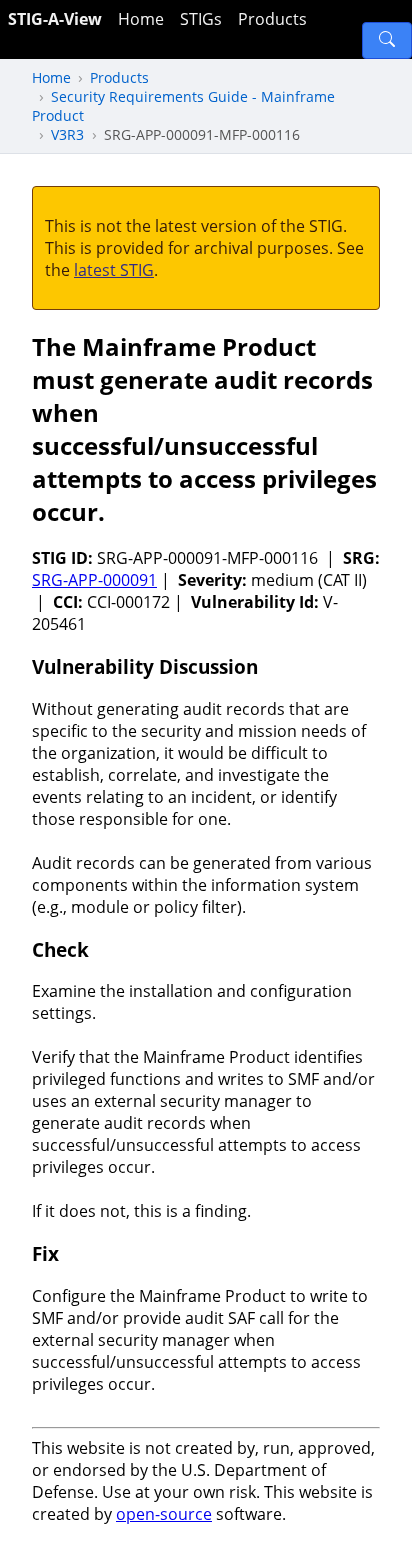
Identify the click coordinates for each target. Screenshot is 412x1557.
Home (141, 19)
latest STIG (114, 270)
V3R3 (67, 134)
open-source (164, 1514)
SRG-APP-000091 (94, 580)
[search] (387, 40)
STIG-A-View (55, 19)
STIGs (201, 19)
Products (272, 19)
